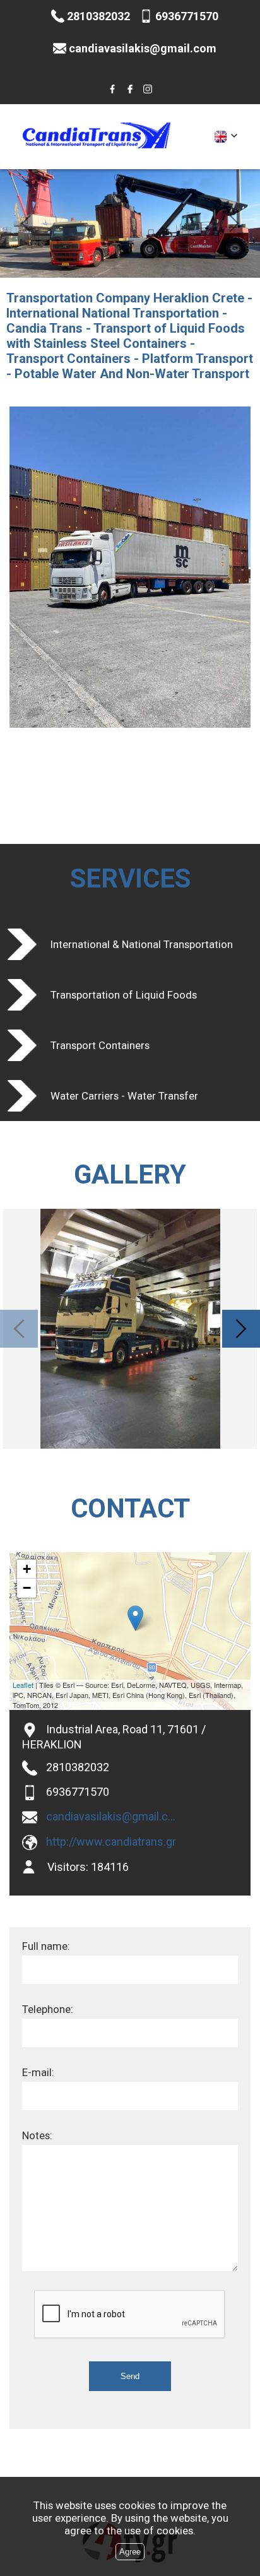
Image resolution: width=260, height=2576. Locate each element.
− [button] (27, 1588)
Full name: (46, 1946)
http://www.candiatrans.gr (111, 1842)
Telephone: (48, 2009)
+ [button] (27, 1569)
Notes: (37, 2135)
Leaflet (23, 1685)
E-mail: (38, 2072)
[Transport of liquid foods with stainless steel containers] (130, 89)
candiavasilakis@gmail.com (112, 1816)
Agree (130, 2552)
